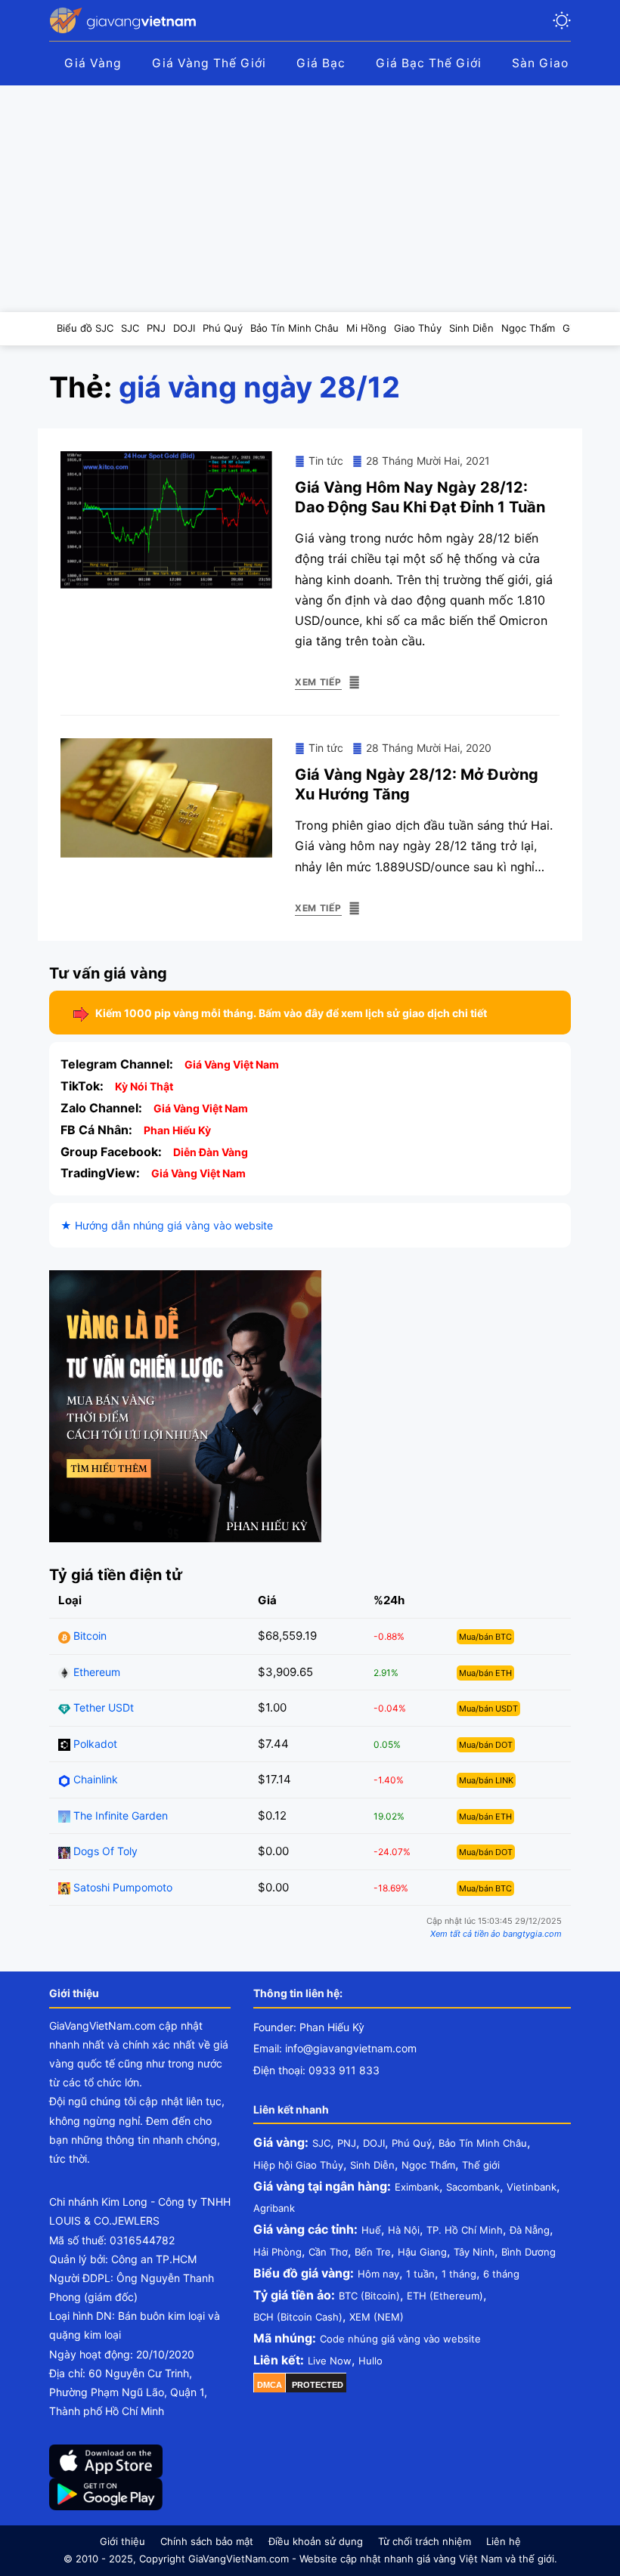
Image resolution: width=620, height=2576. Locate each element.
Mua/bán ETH (485, 1673)
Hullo (370, 2361)
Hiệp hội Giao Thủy (298, 2165)
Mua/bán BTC (485, 1637)
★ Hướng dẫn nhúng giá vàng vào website (167, 1225)
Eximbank (417, 2187)
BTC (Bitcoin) (369, 2296)
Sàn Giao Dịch (556, 63)
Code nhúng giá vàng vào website (400, 2339)
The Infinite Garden (119, 1815)
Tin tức (326, 461)
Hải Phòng (277, 2252)
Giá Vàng (93, 63)
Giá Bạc (321, 63)
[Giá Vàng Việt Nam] (125, 20)
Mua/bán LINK (486, 1780)
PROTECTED (318, 2385)
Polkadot (94, 1744)
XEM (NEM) (377, 2317)
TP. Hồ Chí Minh (465, 2230)
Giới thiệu (122, 2541)
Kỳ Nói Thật (144, 1086)
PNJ (347, 2143)
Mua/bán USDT (488, 1709)
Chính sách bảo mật (207, 2541)
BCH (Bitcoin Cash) (298, 2317)
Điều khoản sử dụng (316, 2541)
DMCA (270, 2385)
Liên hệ (504, 2541)
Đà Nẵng (530, 2230)
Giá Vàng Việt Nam (232, 1064)
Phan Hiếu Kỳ (177, 1130)
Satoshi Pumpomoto (121, 1887)
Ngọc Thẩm (428, 2165)
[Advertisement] (310, 199)
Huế (371, 2230)
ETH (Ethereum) (445, 2296)
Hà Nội (404, 2230)
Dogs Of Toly (104, 1851)
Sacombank (473, 2187)
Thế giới (481, 2165)
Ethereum (95, 1672)
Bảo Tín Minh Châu (483, 2143)
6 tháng (501, 2274)
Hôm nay (378, 2274)
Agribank (274, 2208)
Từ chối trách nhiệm (425, 2541)
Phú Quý (412, 2143)
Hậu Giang (422, 2252)
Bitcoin (88, 1636)
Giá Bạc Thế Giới (429, 63)
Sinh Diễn (372, 2165)
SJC (321, 2143)
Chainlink (94, 1779)
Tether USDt (102, 1707)
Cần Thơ (328, 2252)
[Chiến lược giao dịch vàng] (185, 1405)
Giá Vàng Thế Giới (209, 63)
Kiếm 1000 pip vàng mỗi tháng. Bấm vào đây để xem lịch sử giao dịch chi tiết (291, 1013)
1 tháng (459, 2274)
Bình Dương (529, 2252)
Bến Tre (373, 2252)
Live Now (330, 2361)
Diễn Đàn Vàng (211, 1152)
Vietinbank (532, 2187)
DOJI (374, 2143)
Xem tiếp (318, 682)
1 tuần (420, 2274)
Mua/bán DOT (486, 1745)
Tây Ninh (474, 2252)
